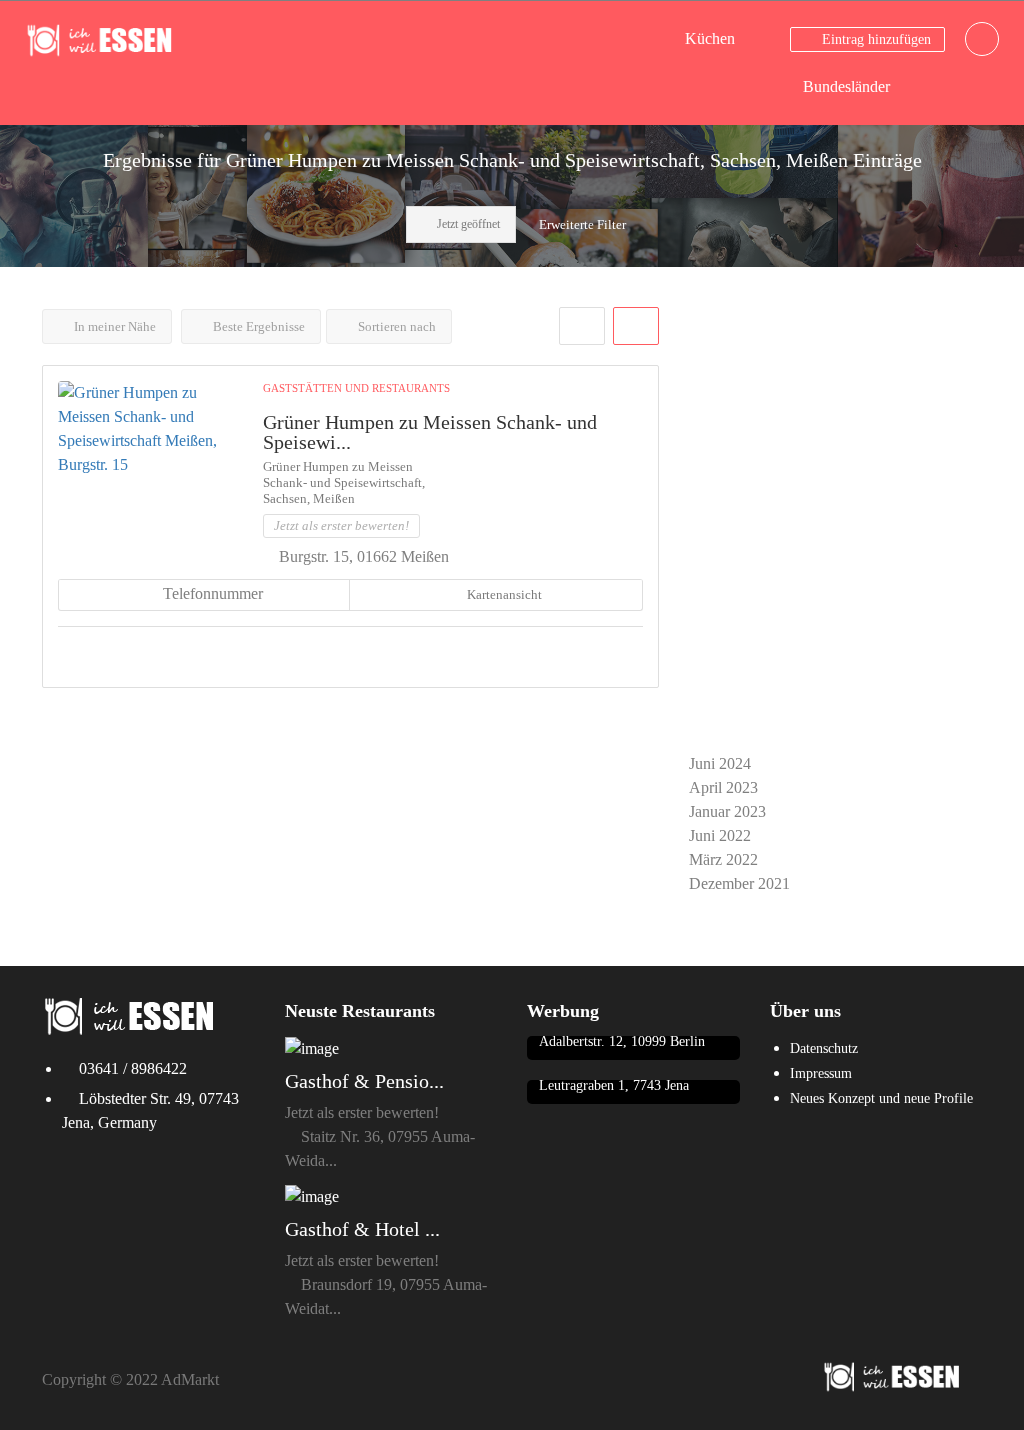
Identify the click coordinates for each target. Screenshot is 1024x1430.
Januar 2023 (727, 811)
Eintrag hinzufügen (874, 39)
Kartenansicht (503, 594)
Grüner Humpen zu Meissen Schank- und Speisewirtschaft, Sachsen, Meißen (344, 482)
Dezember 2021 (739, 883)
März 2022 (723, 859)
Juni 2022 (720, 835)
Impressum (821, 1073)
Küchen (710, 38)
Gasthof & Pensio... (364, 1081)
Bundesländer (846, 86)
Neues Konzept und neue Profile (881, 1098)
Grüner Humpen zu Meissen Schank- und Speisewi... (430, 432)
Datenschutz (824, 1048)
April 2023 (723, 787)
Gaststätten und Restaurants (356, 388)
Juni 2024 (720, 763)
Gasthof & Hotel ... (362, 1229)
